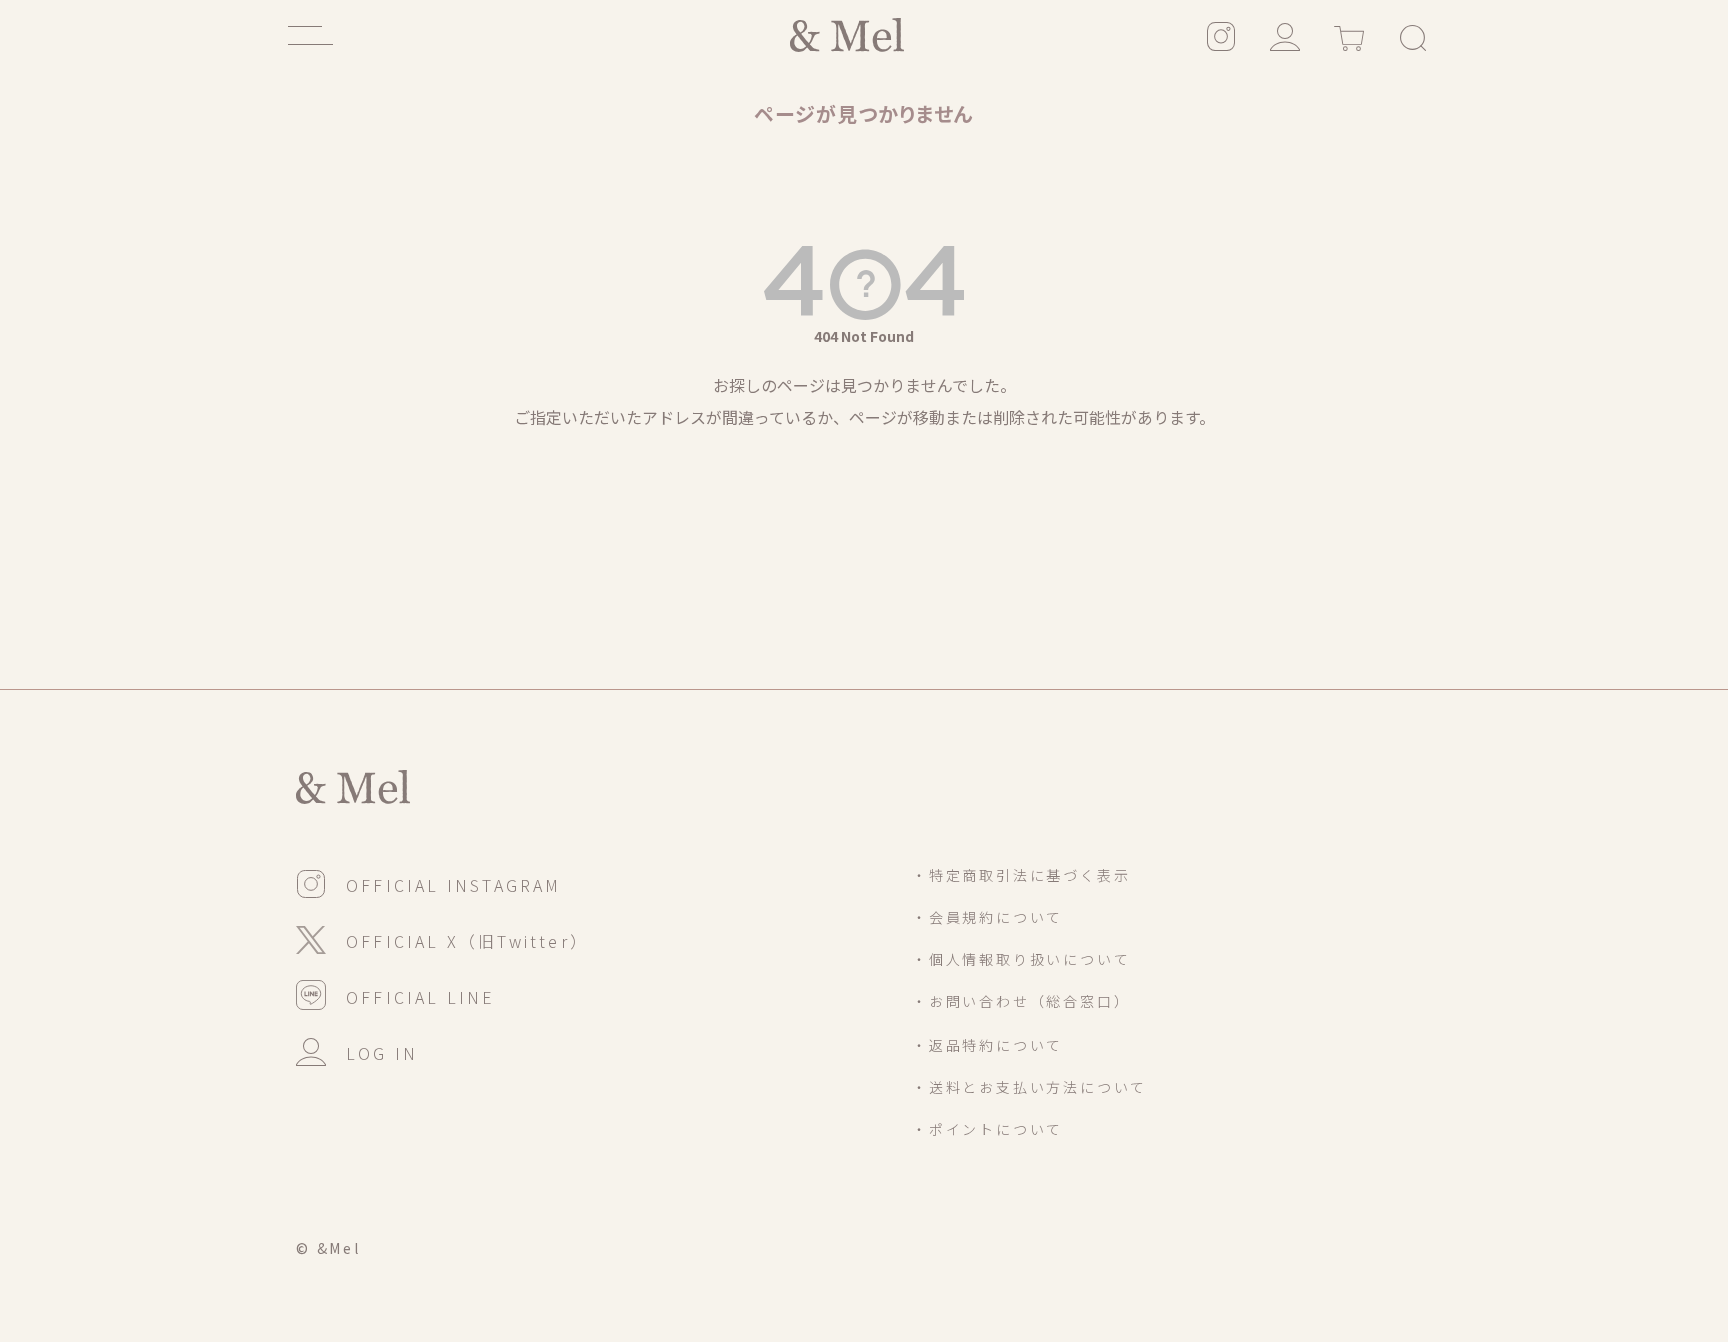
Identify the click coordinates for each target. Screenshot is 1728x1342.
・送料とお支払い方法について (1029, 1087)
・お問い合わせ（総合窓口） (1021, 1001)
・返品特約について (987, 1045)
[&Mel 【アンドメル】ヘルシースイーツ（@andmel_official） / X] (442, 938)
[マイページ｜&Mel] (1285, 35)
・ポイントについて (987, 1129)
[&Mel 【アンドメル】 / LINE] (396, 994)
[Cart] (1349, 35)
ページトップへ (1527, 1206)
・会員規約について (987, 917)
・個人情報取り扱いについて (1021, 959)
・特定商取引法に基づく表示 (1021, 875)
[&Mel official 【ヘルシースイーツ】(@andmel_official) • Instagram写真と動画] (1221, 35)
